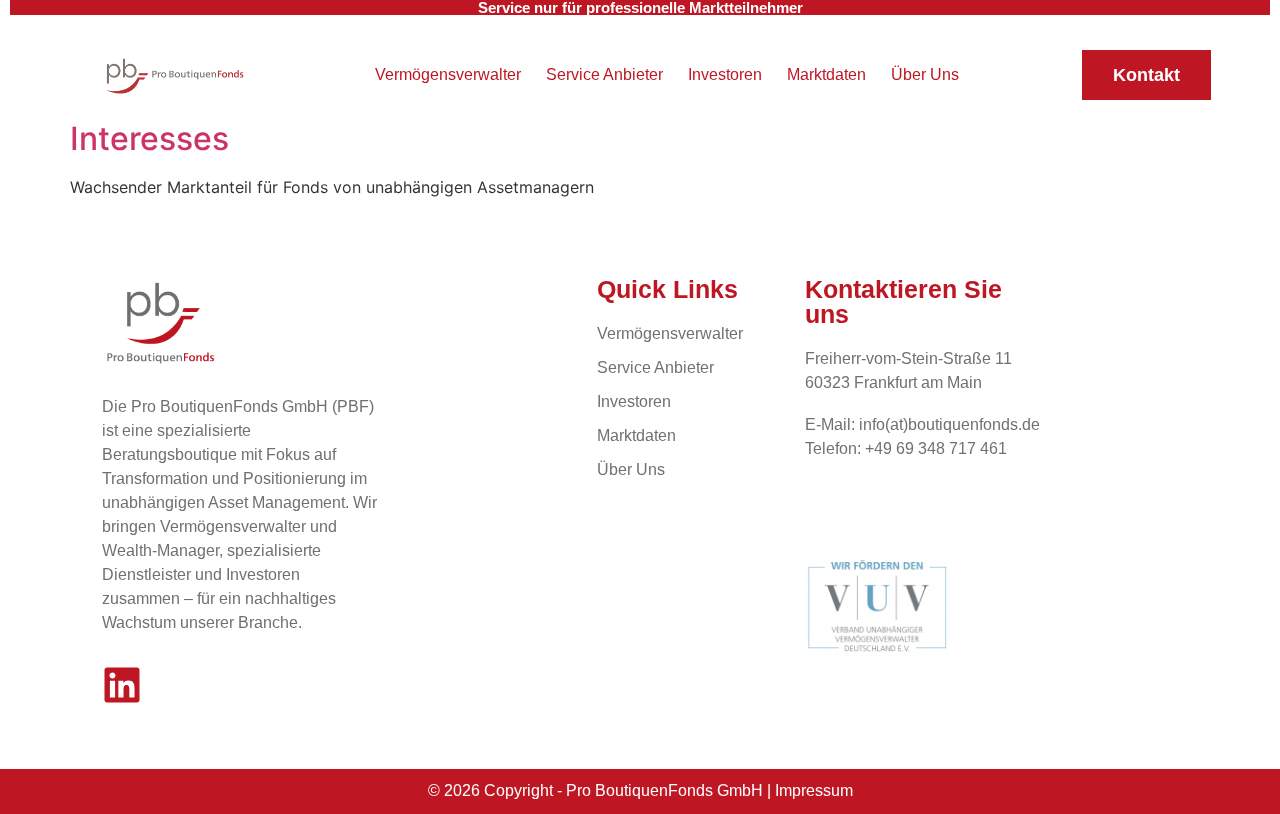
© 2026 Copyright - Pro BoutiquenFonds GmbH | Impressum (640, 790)
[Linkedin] (122, 685)
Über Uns (925, 74)
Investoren (725, 74)
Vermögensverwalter (448, 74)
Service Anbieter (604, 74)
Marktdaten (826, 74)
